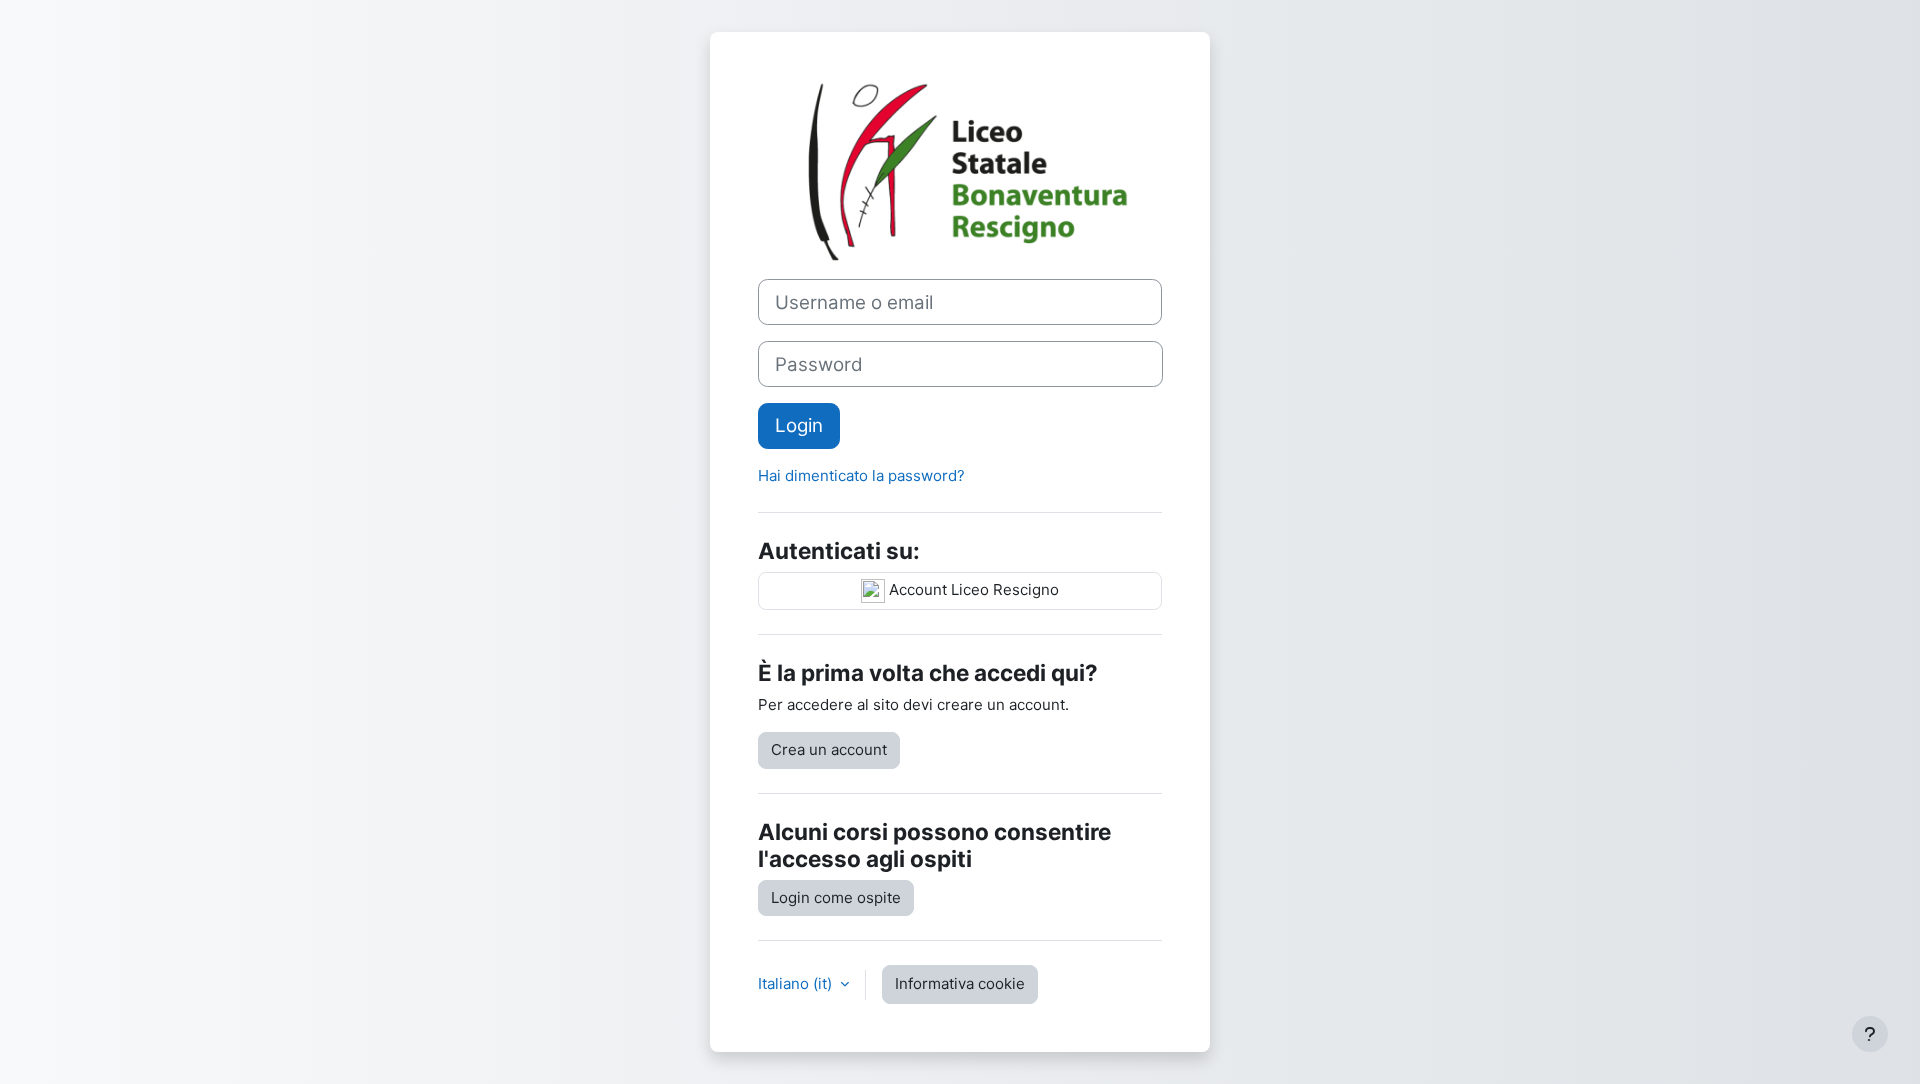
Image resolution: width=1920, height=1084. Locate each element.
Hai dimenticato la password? (861, 475)
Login (799, 425)
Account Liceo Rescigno (972, 589)
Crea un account (829, 749)
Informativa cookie (960, 983)
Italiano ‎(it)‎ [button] (797, 983)
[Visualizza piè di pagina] (1870, 1034)
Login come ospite (836, 897)
